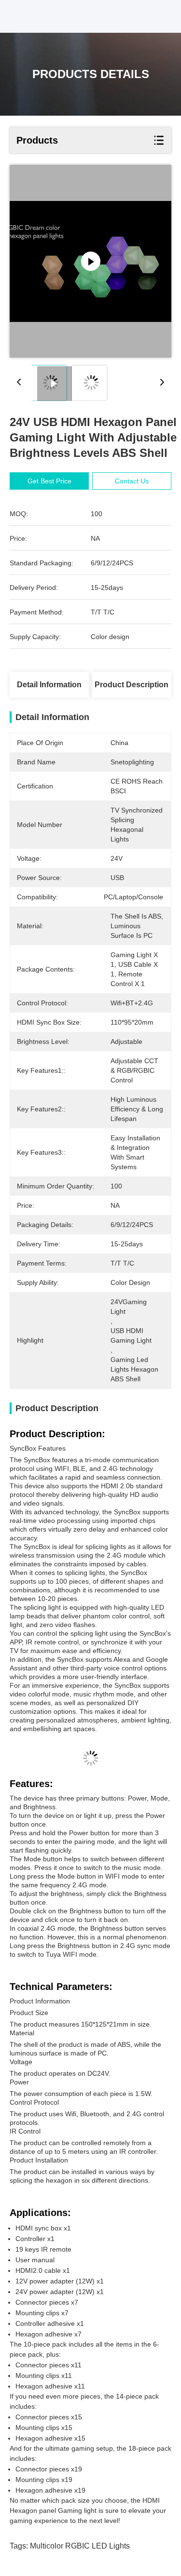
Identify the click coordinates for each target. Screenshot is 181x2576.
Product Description (132, 685)
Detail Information (49, 685)
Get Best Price (49, 481)
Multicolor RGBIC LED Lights (80, 2546)
